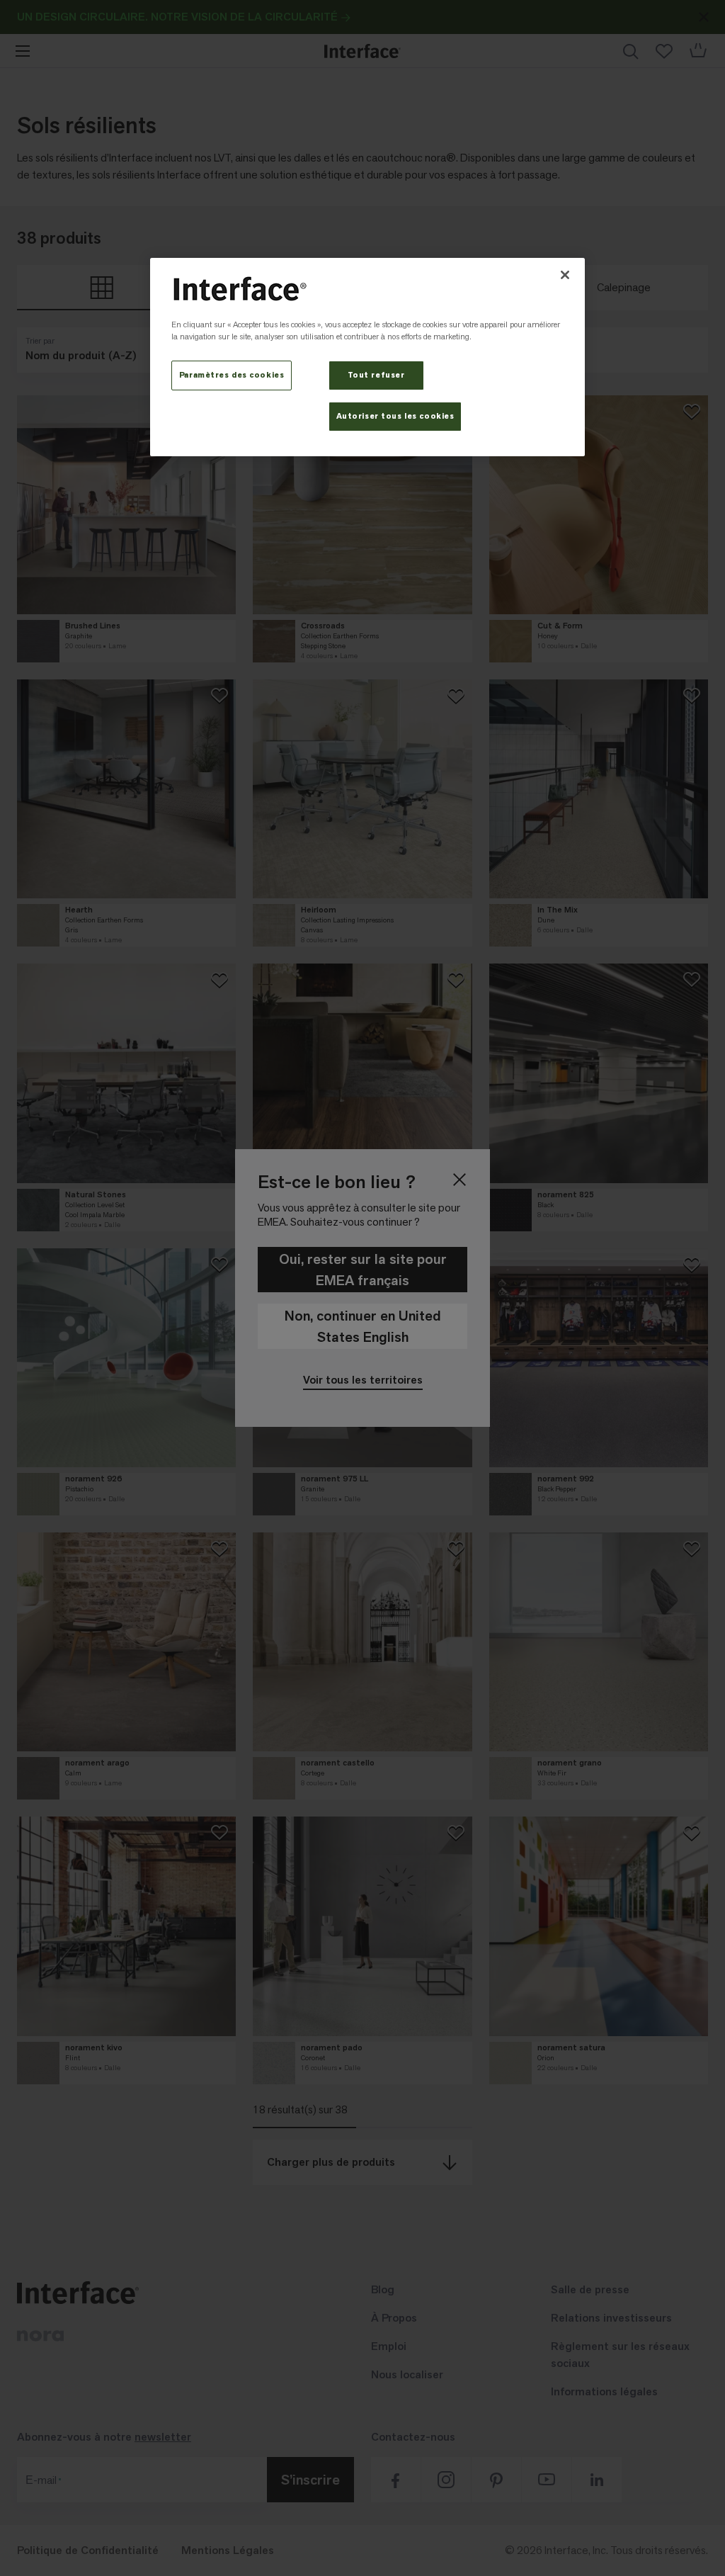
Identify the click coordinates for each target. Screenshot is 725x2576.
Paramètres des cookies (232, 375)
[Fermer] (565, 275)
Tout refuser (376, 375)
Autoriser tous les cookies (395, 416)
